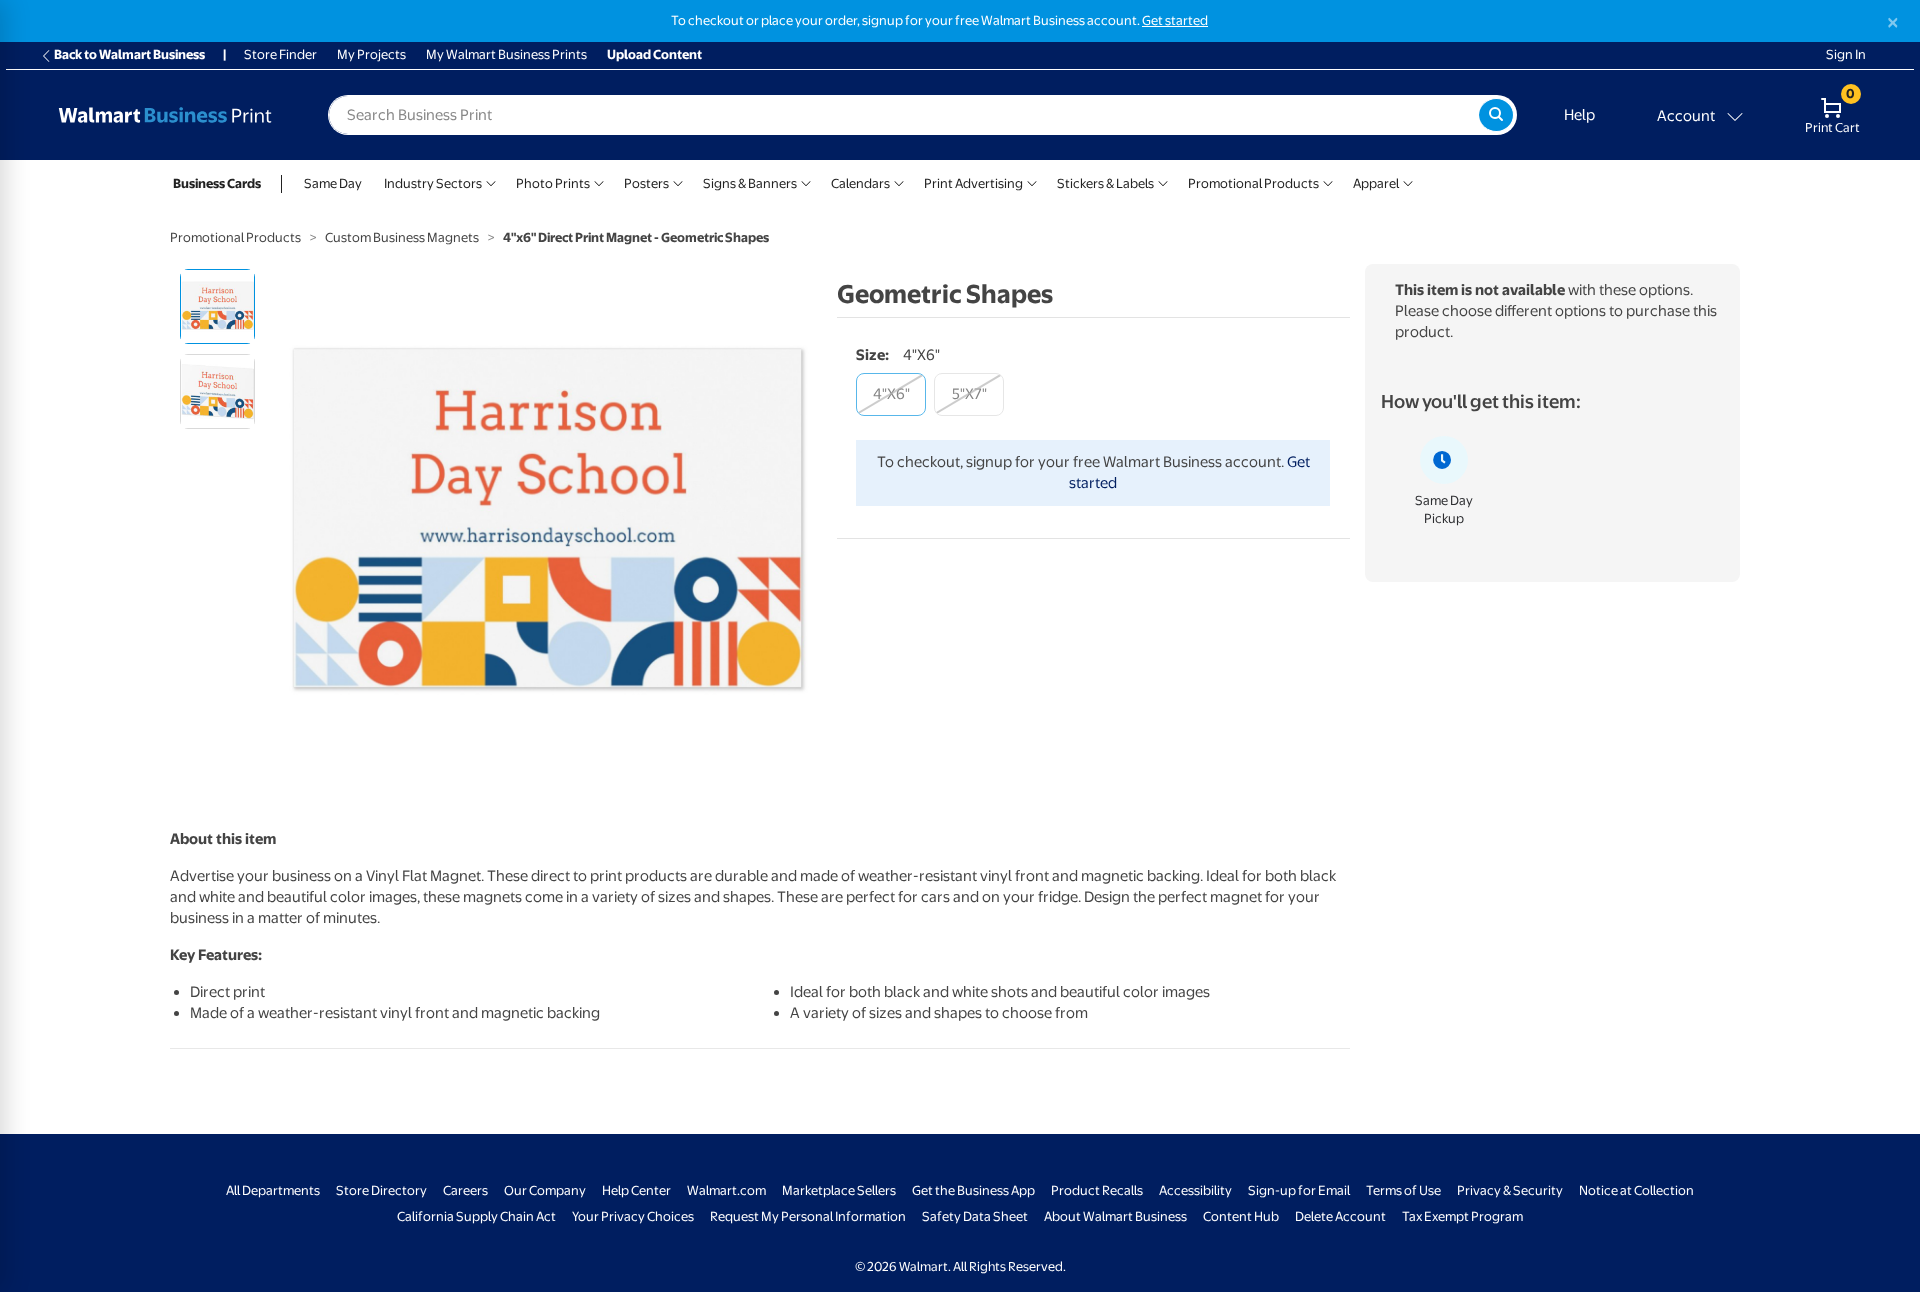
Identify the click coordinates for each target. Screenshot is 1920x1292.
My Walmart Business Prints (506, 55)
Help (1579, 115)
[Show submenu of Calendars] (899, 181)
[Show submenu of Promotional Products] (1328, 181)
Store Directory (381, 1190)
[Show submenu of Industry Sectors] (491, 181)
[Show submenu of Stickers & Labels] (1163, 181)
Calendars (860, 183)
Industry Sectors (433, 183)
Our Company (545, 1190)
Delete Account (1340, 1216)
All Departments (273, 1190)
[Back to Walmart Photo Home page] (165, 115)
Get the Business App (973, 1190)
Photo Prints (553, 183)
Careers (465, 1190)
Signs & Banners (750, 183)
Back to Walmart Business (129, 55)
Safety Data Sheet (975, 1216)
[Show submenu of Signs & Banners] (806, 181)
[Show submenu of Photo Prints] (599, 181)
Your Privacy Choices (633, 1216)
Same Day (333, 183)
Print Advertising (973, 183)
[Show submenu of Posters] (678, 181)
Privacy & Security (1510, 1190)
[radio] (217, 306)
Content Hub (1241, 1216)
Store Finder (280, 55)
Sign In (1846, 55)
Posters (646, 183)
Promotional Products (1253, 183)
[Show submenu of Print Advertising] (1032, 181)
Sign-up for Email (1299, 1190)
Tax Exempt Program (1462, 1216)
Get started (1175, 20)
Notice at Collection (1636, 1190)
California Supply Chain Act (476, 1216)
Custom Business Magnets (402, 237)
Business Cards (217, 183)
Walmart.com (726, 1190)
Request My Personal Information (808, 1216)
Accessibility (1195, 1190)
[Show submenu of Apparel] (1408, 181)
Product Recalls (1097, 1190)
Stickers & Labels (1105, 183)
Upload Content (654, 55)
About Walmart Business (1115, 1216)
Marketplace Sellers (839, 1190)
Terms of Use (1403, 1190)
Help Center (636, 1190)
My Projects (371, 55)
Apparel (1376, 183)
